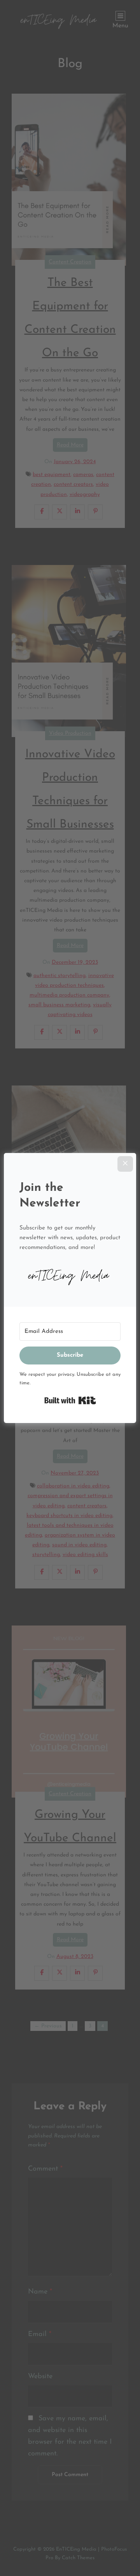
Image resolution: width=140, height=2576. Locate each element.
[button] (70, 1275)
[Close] (125, 1164)
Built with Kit (70, 1400)
